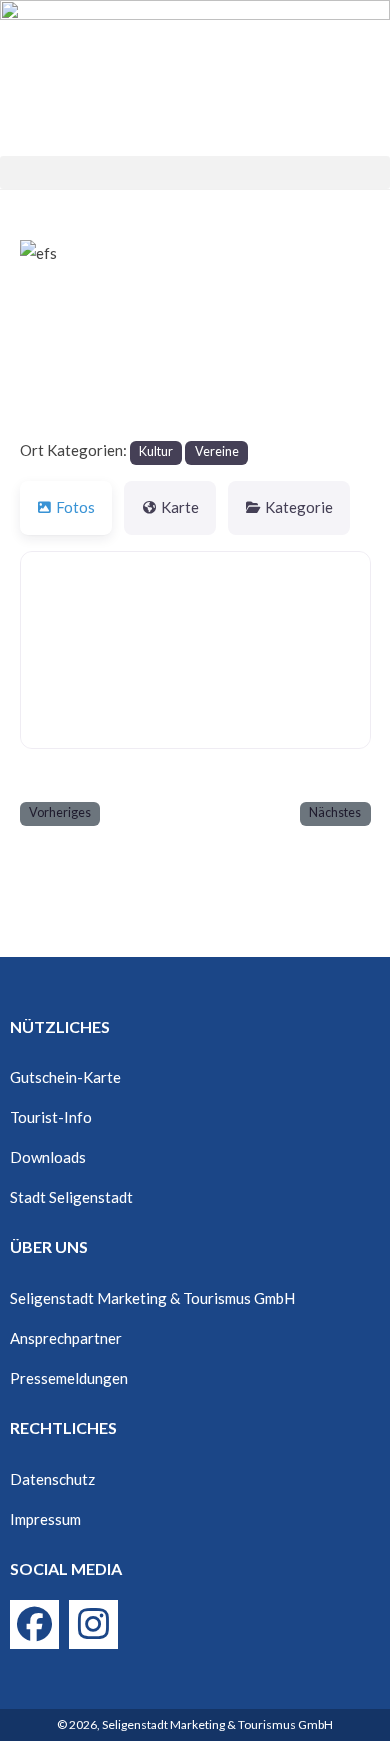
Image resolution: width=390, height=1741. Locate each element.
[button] (195, 172)
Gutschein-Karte (65, 1077)
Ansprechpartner (66, 1338)
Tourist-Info (51, 1117)
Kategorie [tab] (299, 507)
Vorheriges (60, 812)
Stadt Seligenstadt (71, 1197)
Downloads (48, 1157)
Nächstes (335, 812)
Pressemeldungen (69, 1378)
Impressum (45, 1519)
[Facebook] (34, 1624)
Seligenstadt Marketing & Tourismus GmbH (152, 1298)
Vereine (217, 451)
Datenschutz (52, 1479)
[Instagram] (93, 1624)
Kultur (156, 451)
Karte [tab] (180, 507)
